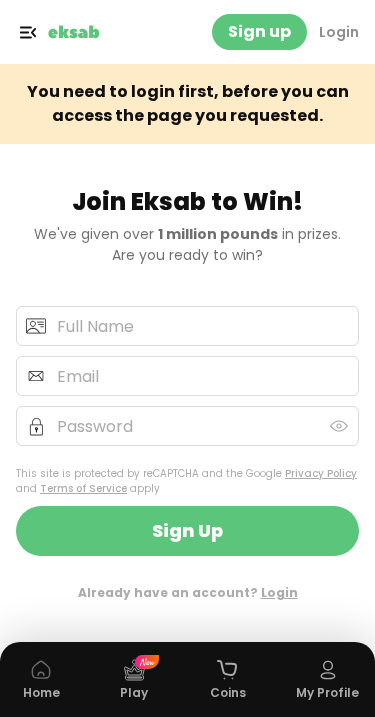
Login (339, 32)
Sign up (259, 31)
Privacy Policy (321, 473)
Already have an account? (188, 592)
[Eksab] (74, 32)
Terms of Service (83, 488)
